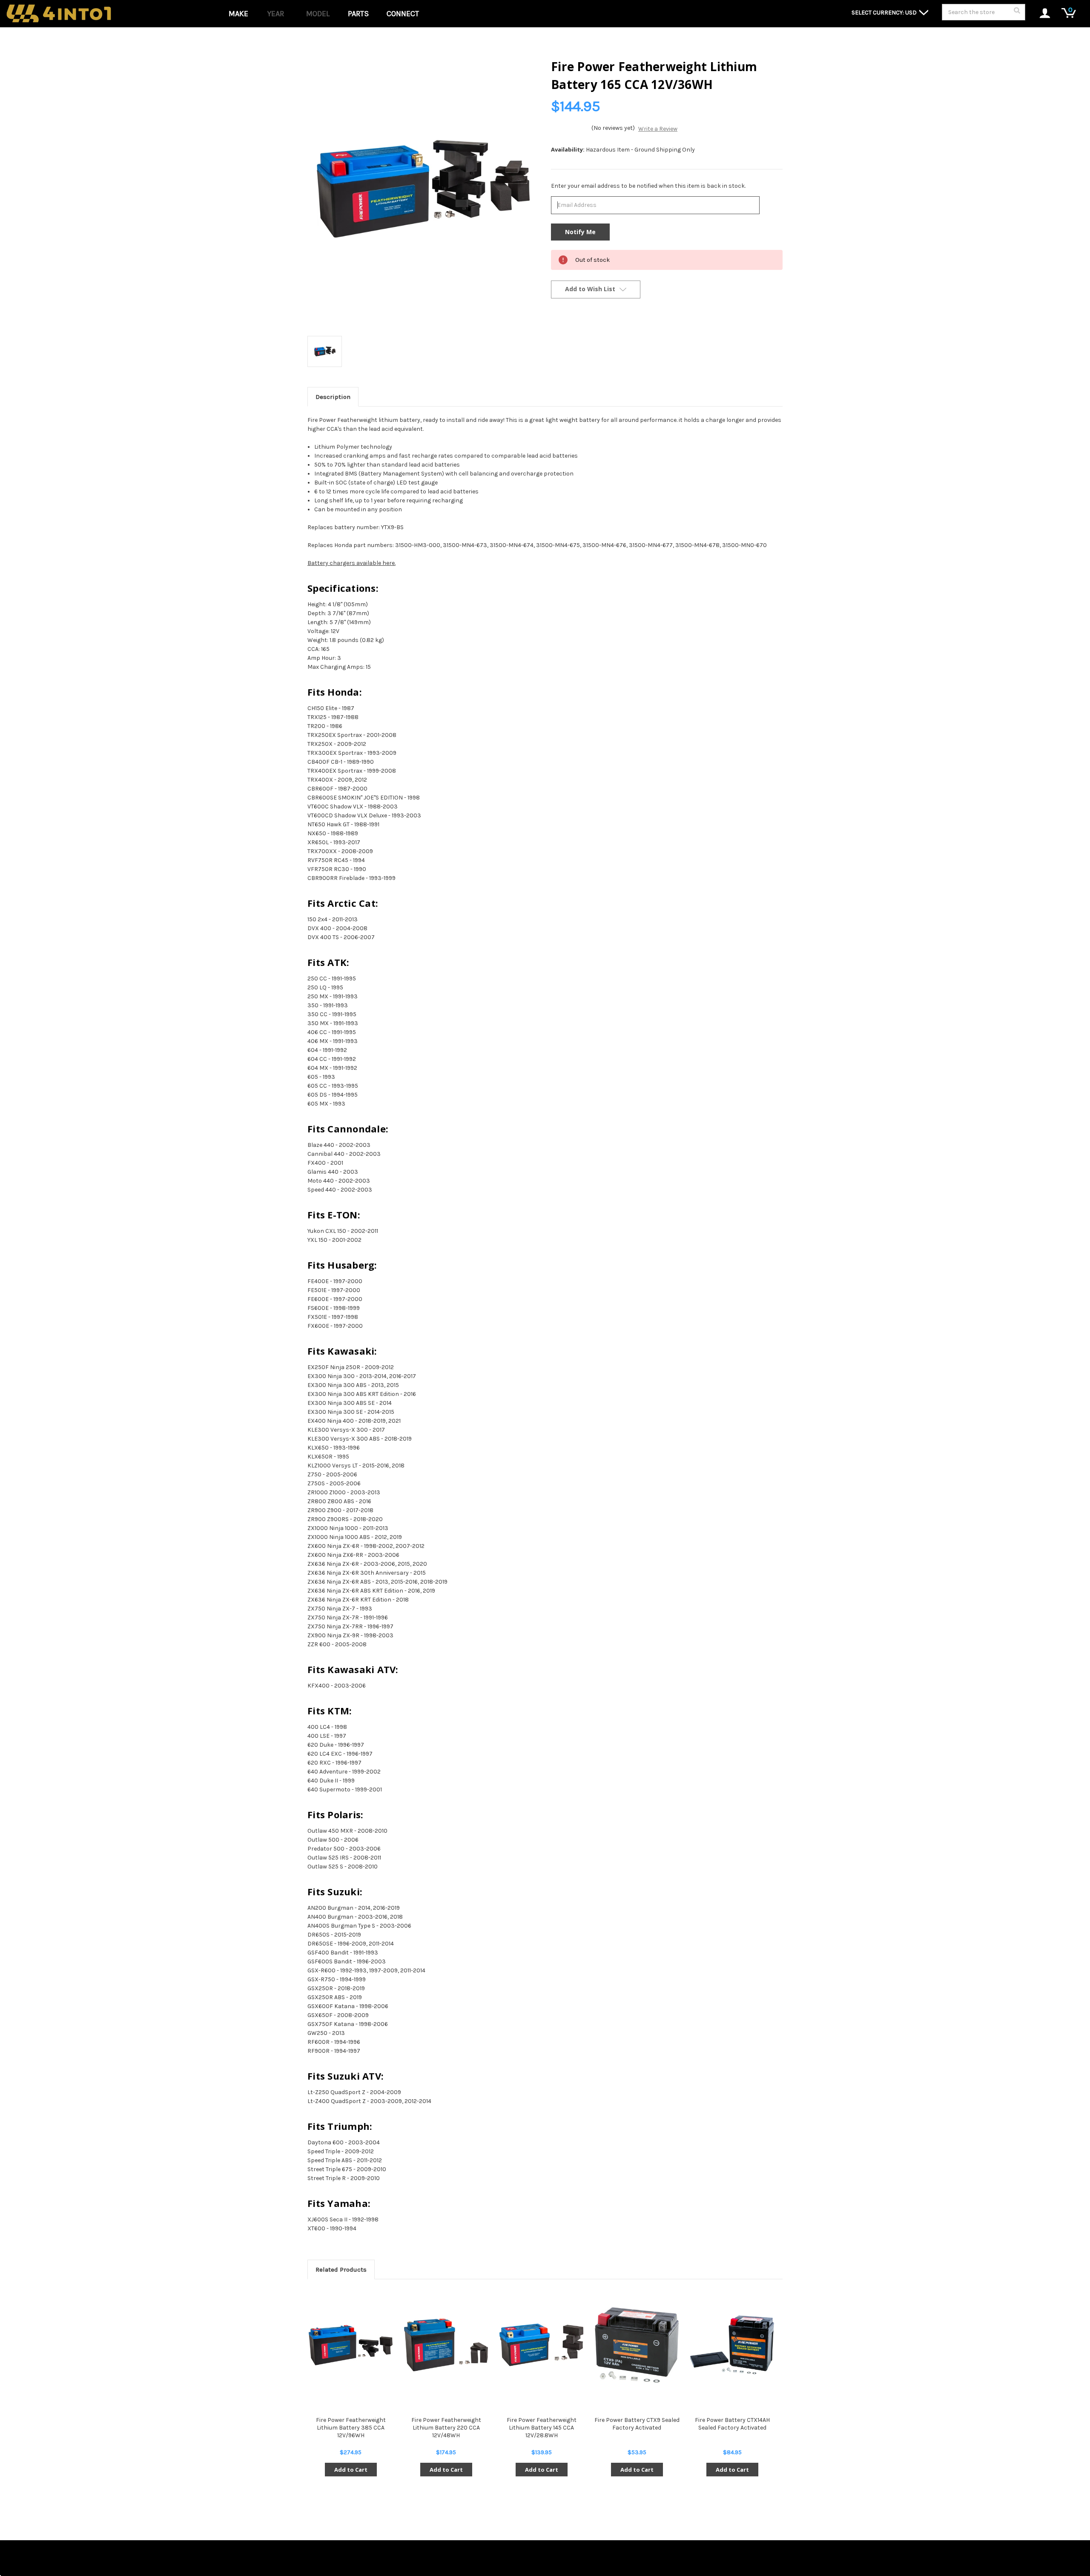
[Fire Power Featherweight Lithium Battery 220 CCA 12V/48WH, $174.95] (446, 2345)
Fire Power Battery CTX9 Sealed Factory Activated (637, 2424)
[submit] (1017, 13)
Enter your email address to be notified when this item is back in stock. (648, 186)
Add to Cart (351, 2470)
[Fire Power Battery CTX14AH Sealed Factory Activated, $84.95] (732, 2345)
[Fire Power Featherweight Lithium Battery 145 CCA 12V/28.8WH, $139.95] (541, 2345)
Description (333, 397)
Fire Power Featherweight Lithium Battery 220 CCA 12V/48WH (446, 2428)
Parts (358, 14)
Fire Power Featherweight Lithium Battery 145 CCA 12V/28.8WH (542, 2428)
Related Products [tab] (341, 2269)
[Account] (1040, 14)
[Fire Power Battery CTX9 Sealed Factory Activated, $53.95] (637, 2345)
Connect (403, 14)
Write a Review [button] (658, 129)
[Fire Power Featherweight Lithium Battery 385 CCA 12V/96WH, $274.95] (351, 2345)
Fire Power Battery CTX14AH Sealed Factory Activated (732, 2424)
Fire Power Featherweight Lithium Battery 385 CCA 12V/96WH (351, 2428)
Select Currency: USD (885, 13)
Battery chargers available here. (351, 563)
